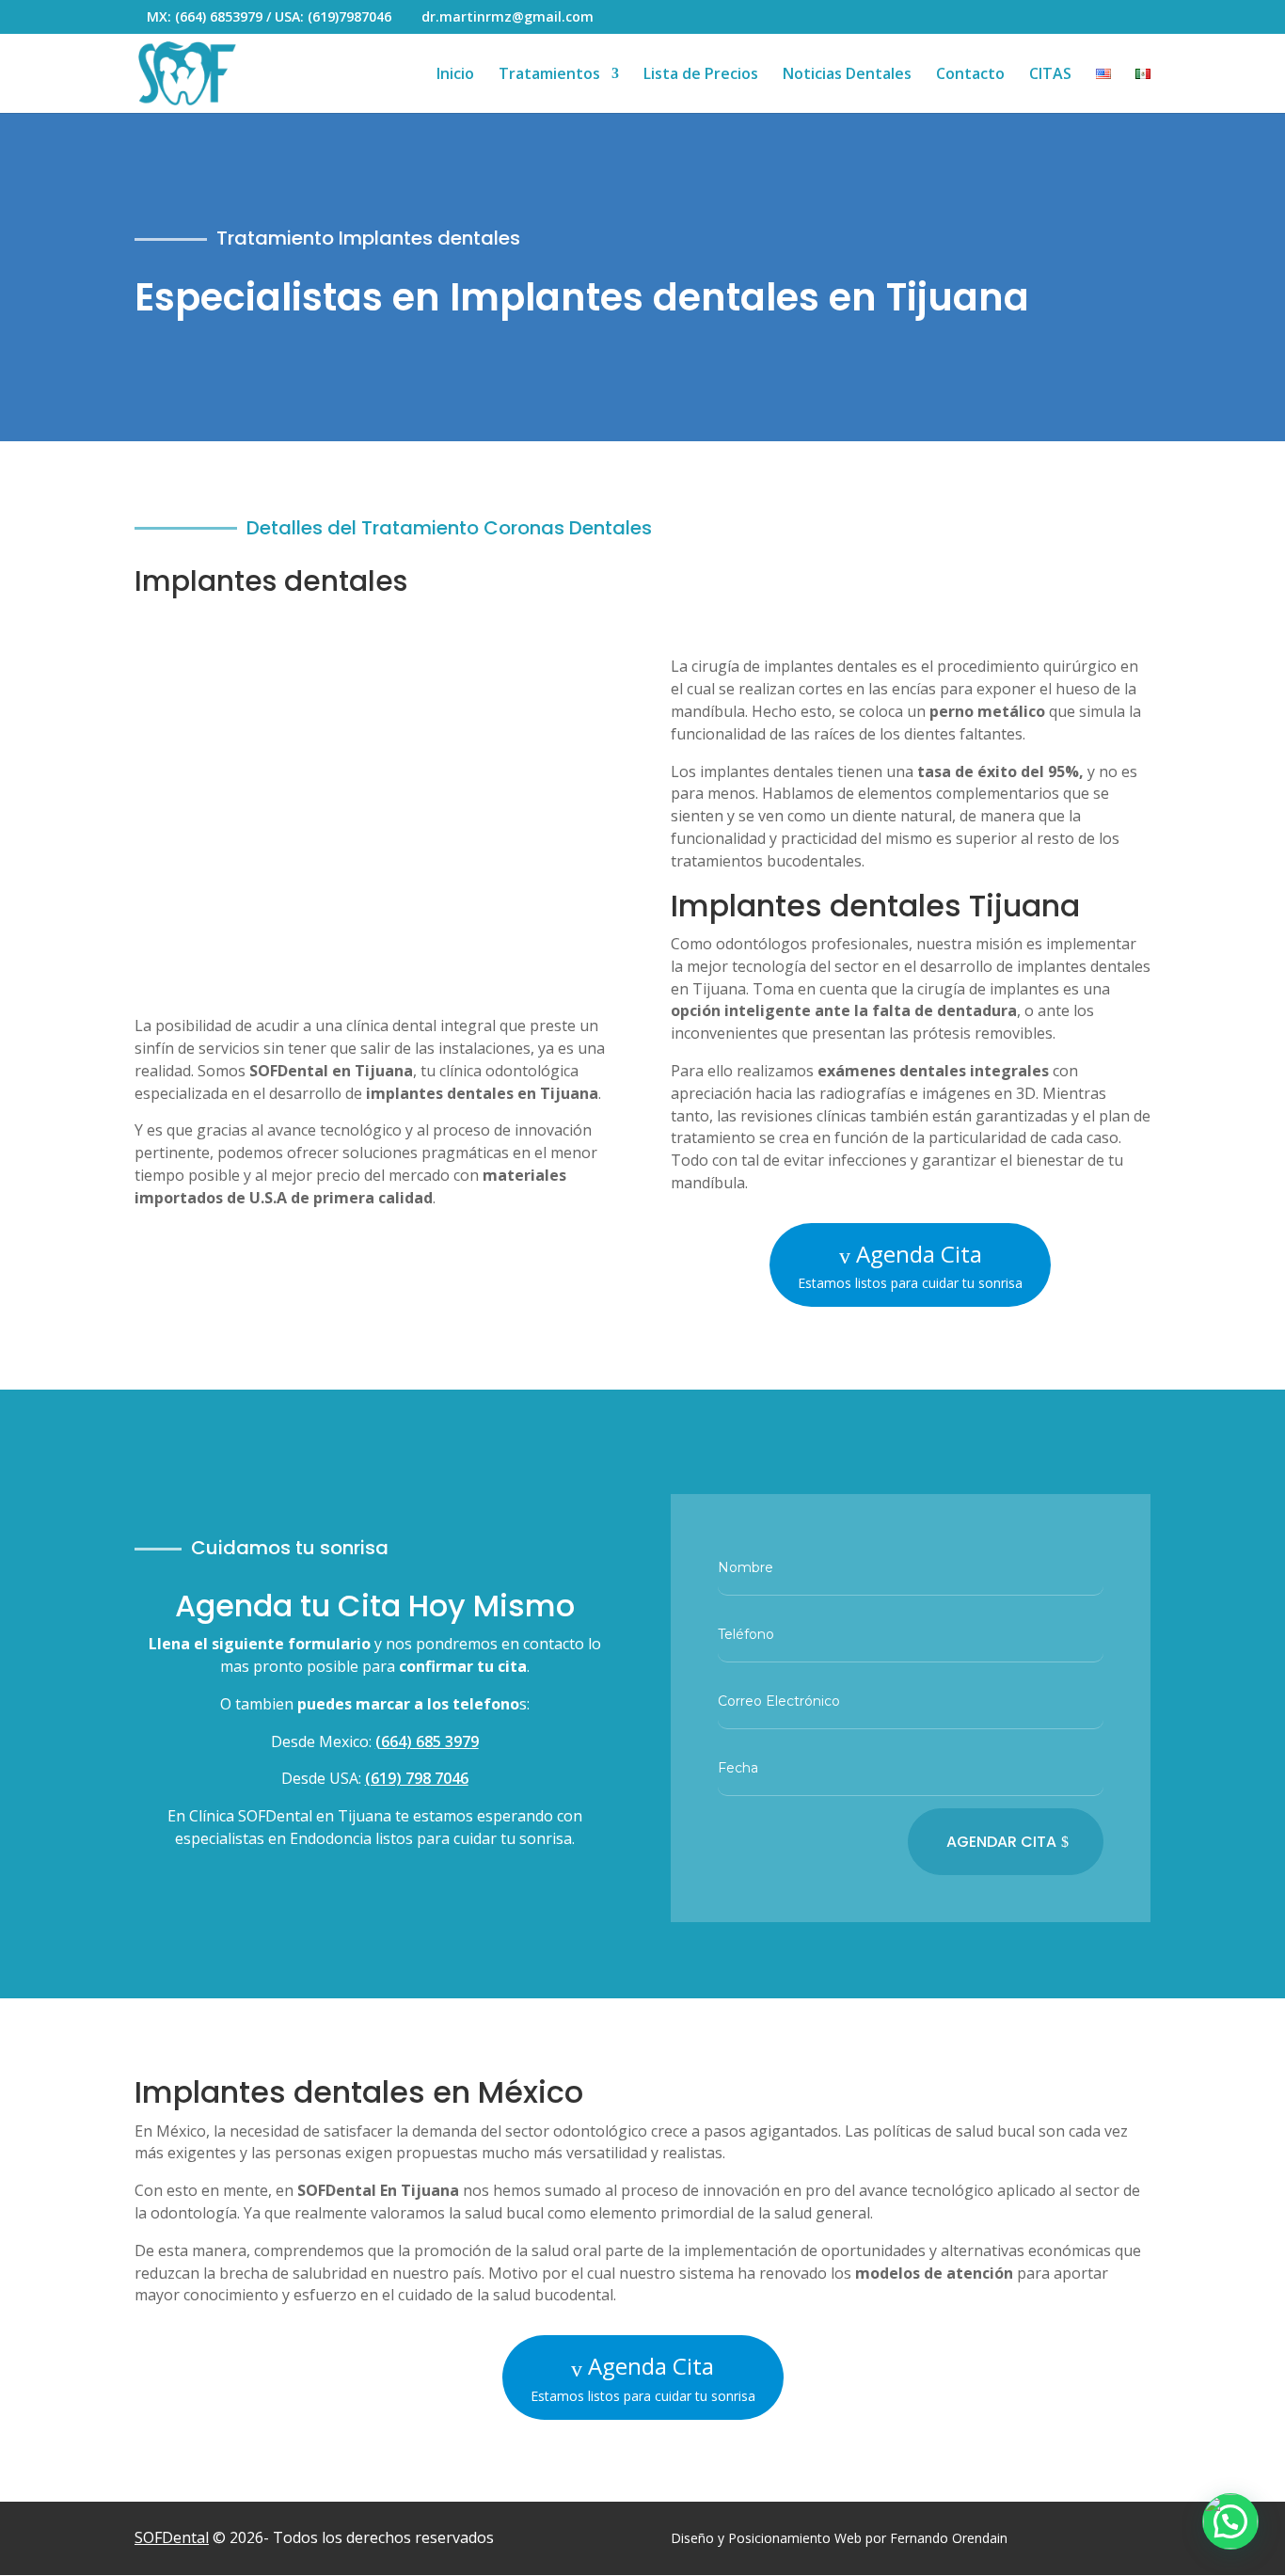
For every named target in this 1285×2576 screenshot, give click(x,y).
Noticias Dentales (847, 75)
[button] (1230, 2521)
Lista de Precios (701, 75)
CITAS (1050, 75)
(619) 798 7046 (417, 1778)
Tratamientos (549, 75)
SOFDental (172, 2537)
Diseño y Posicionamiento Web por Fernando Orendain (839, 2538)
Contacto (970, 75)
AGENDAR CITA (1001, 1842)
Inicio (455, 75)
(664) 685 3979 (427, 1741)
